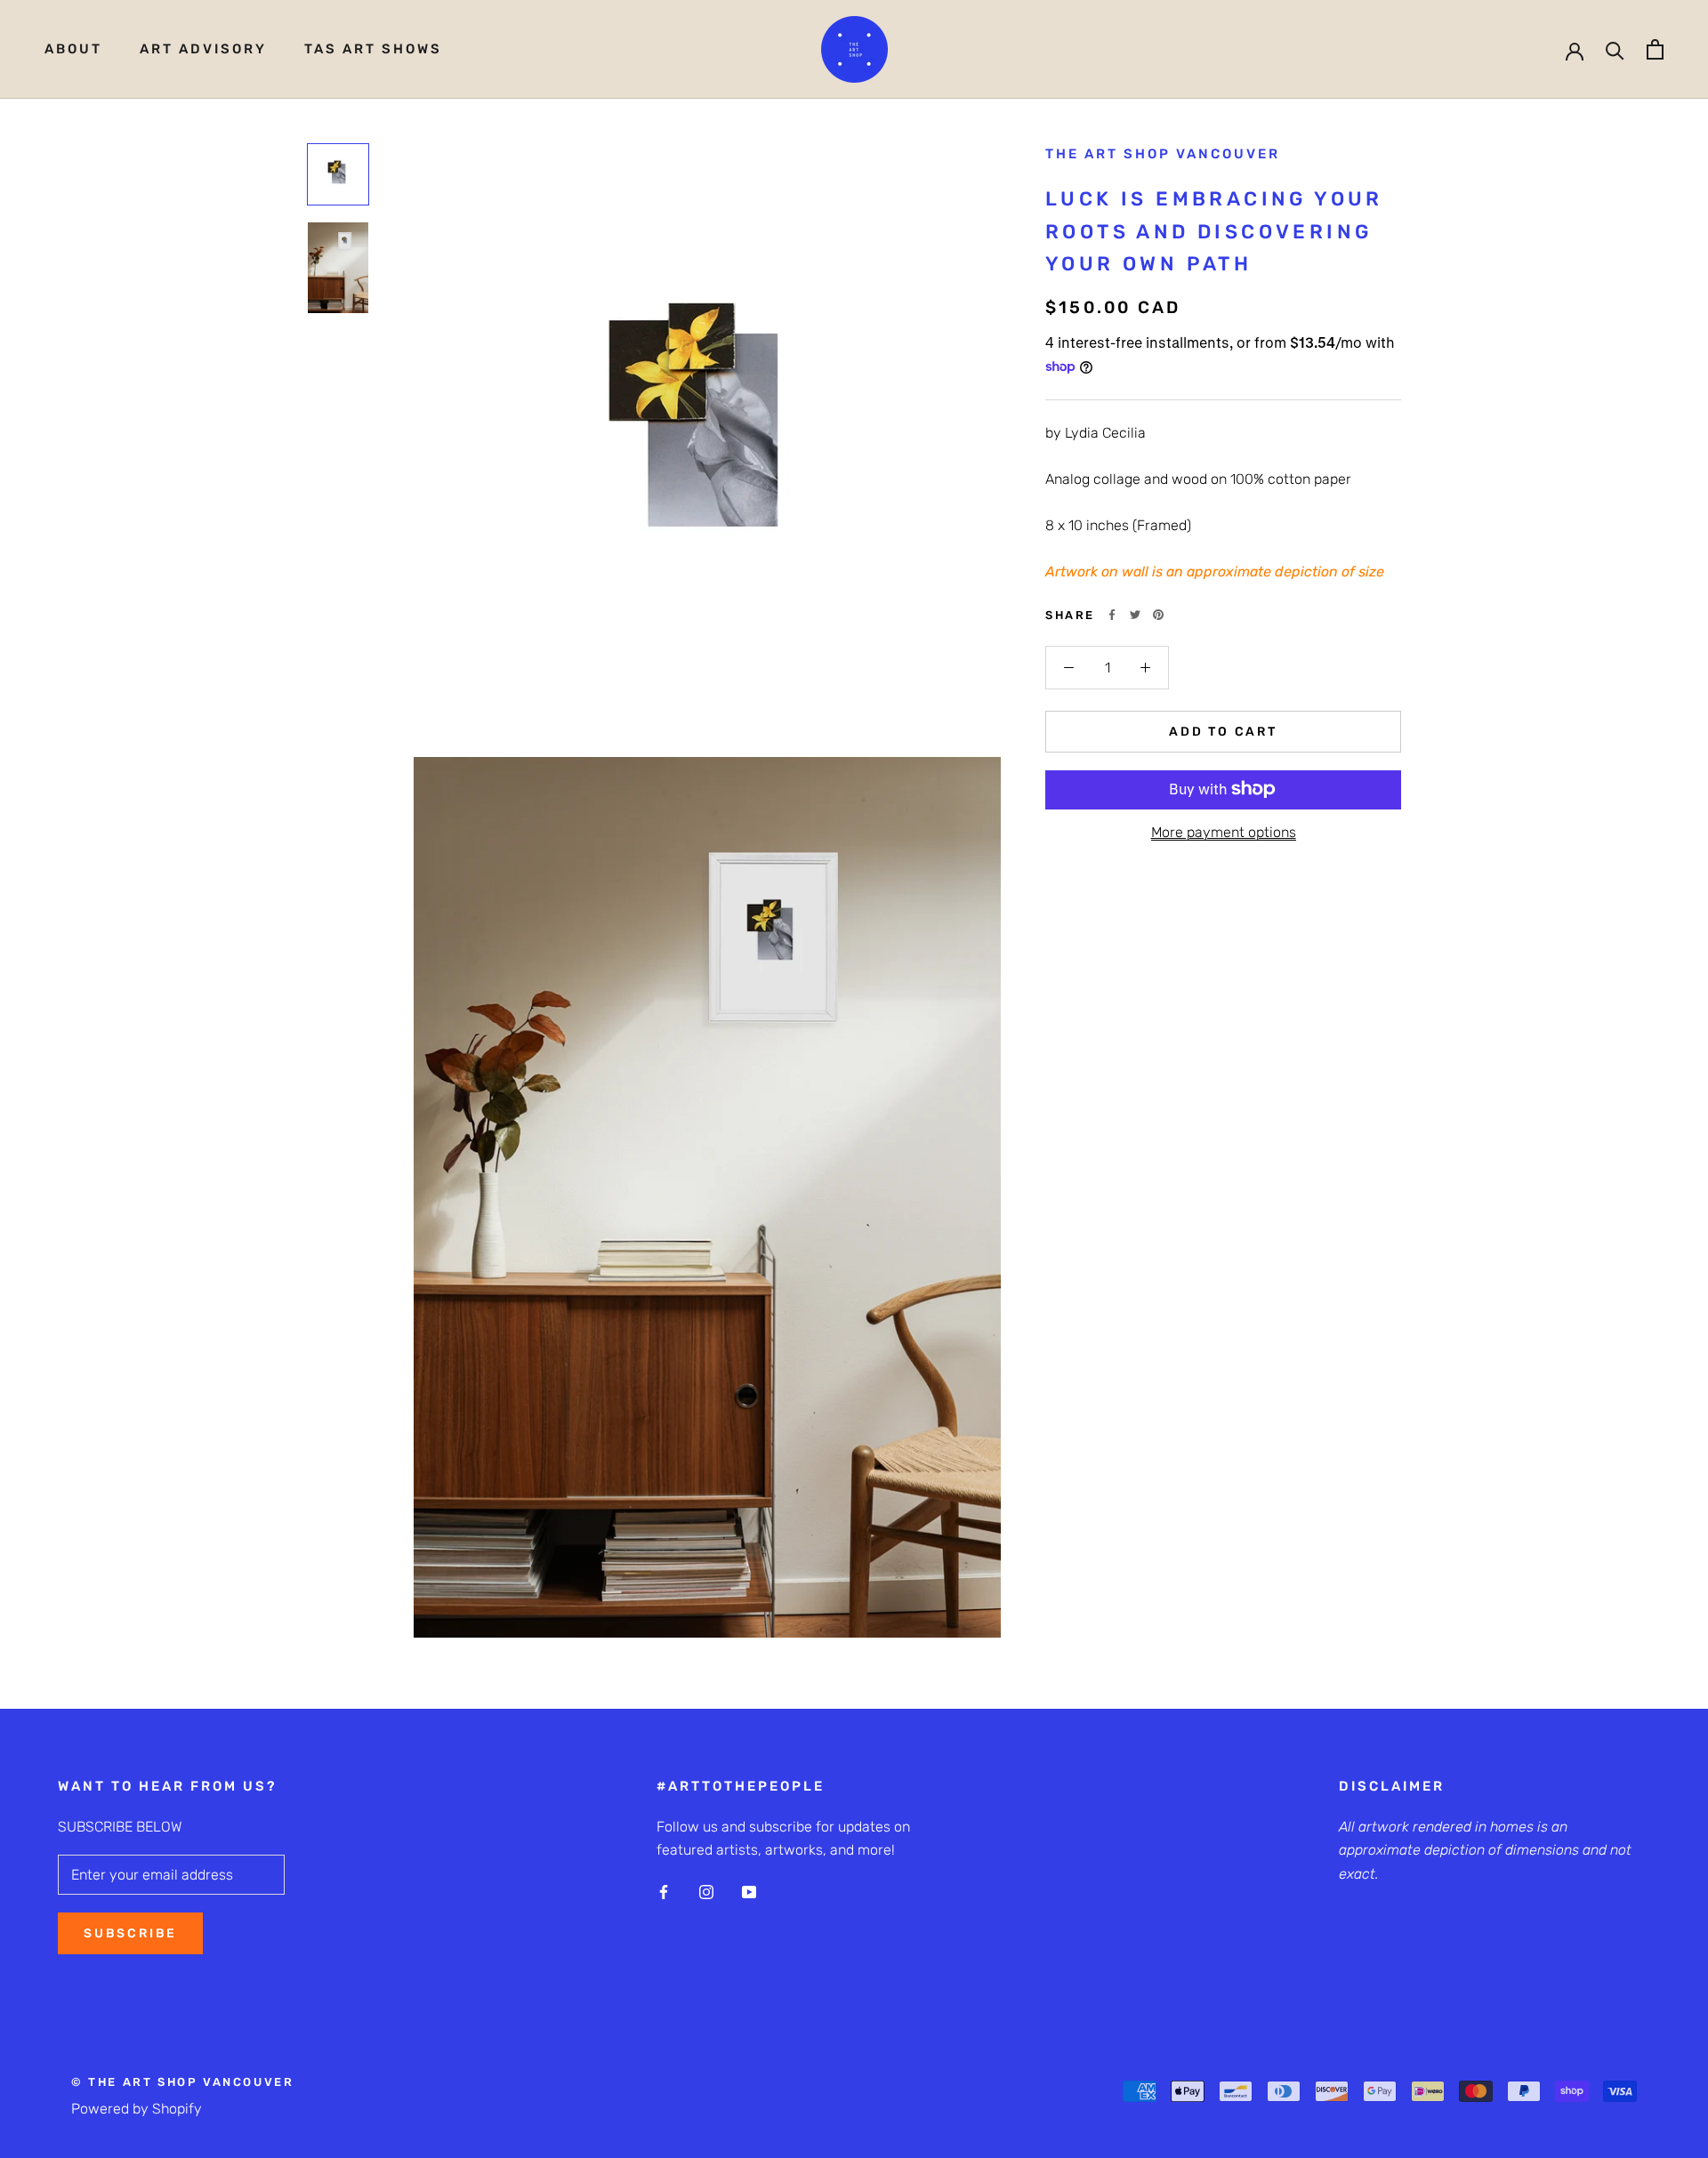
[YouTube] (749, 1892)
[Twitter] (1135, 615)
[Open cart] (1655, 49)
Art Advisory (203, 49)
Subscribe (130, 1933)
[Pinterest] (1158, 615)
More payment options (1224, 831)
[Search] (1615, 49)
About (73, 49)
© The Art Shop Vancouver (182, 2082)
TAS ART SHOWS (373, 49)
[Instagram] (706, 1892)
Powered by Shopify (137, 2109)
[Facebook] (1112, 615)
